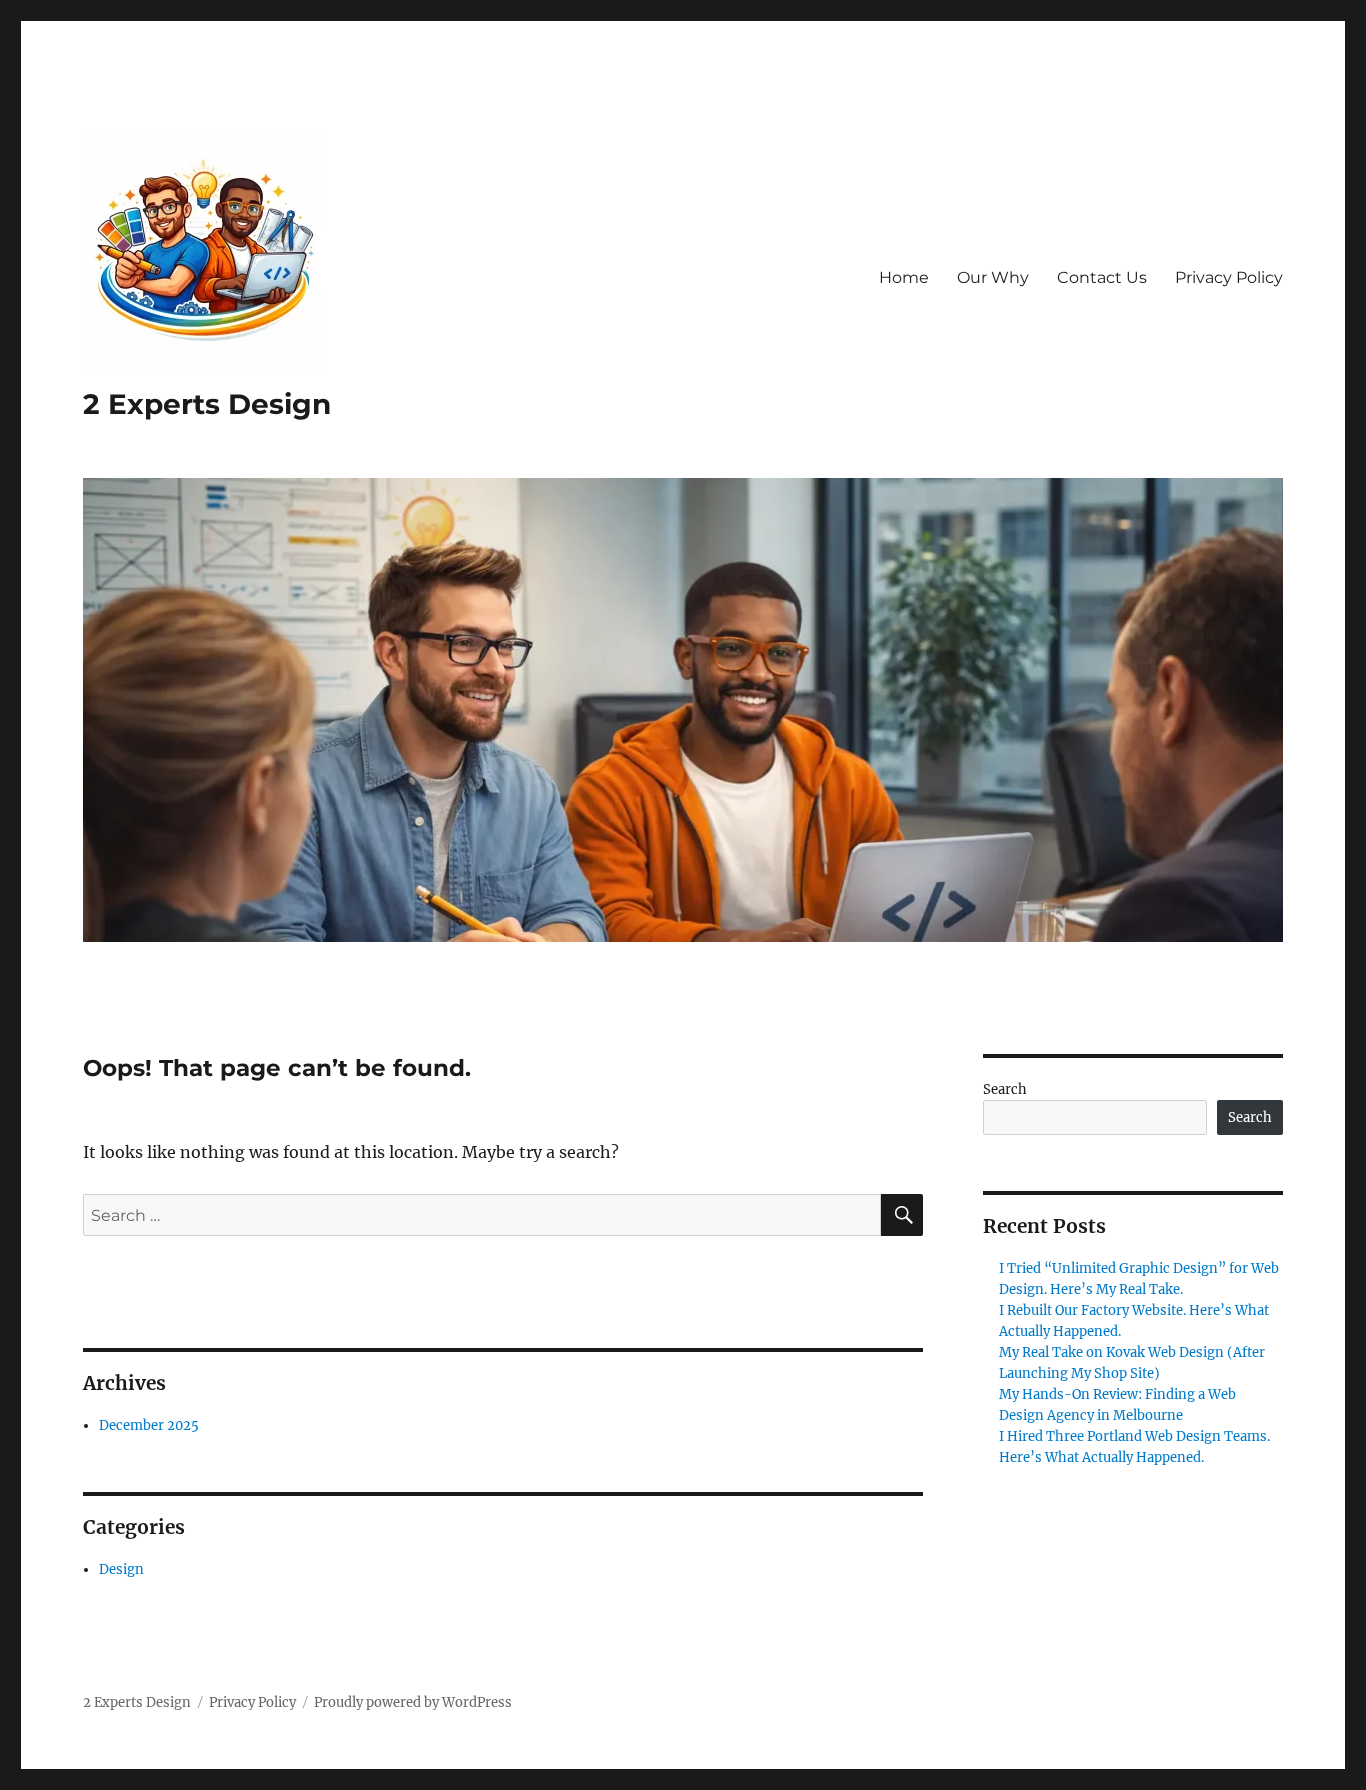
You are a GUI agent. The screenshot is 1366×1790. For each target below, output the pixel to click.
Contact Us (1102, 277)
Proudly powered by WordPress (413, 1702)
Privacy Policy (1229, 277)
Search (1005, 1089)
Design (121, 1569)
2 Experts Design (207, 404)
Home (904, 277)
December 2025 (149, 1425)
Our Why (993, 277)
